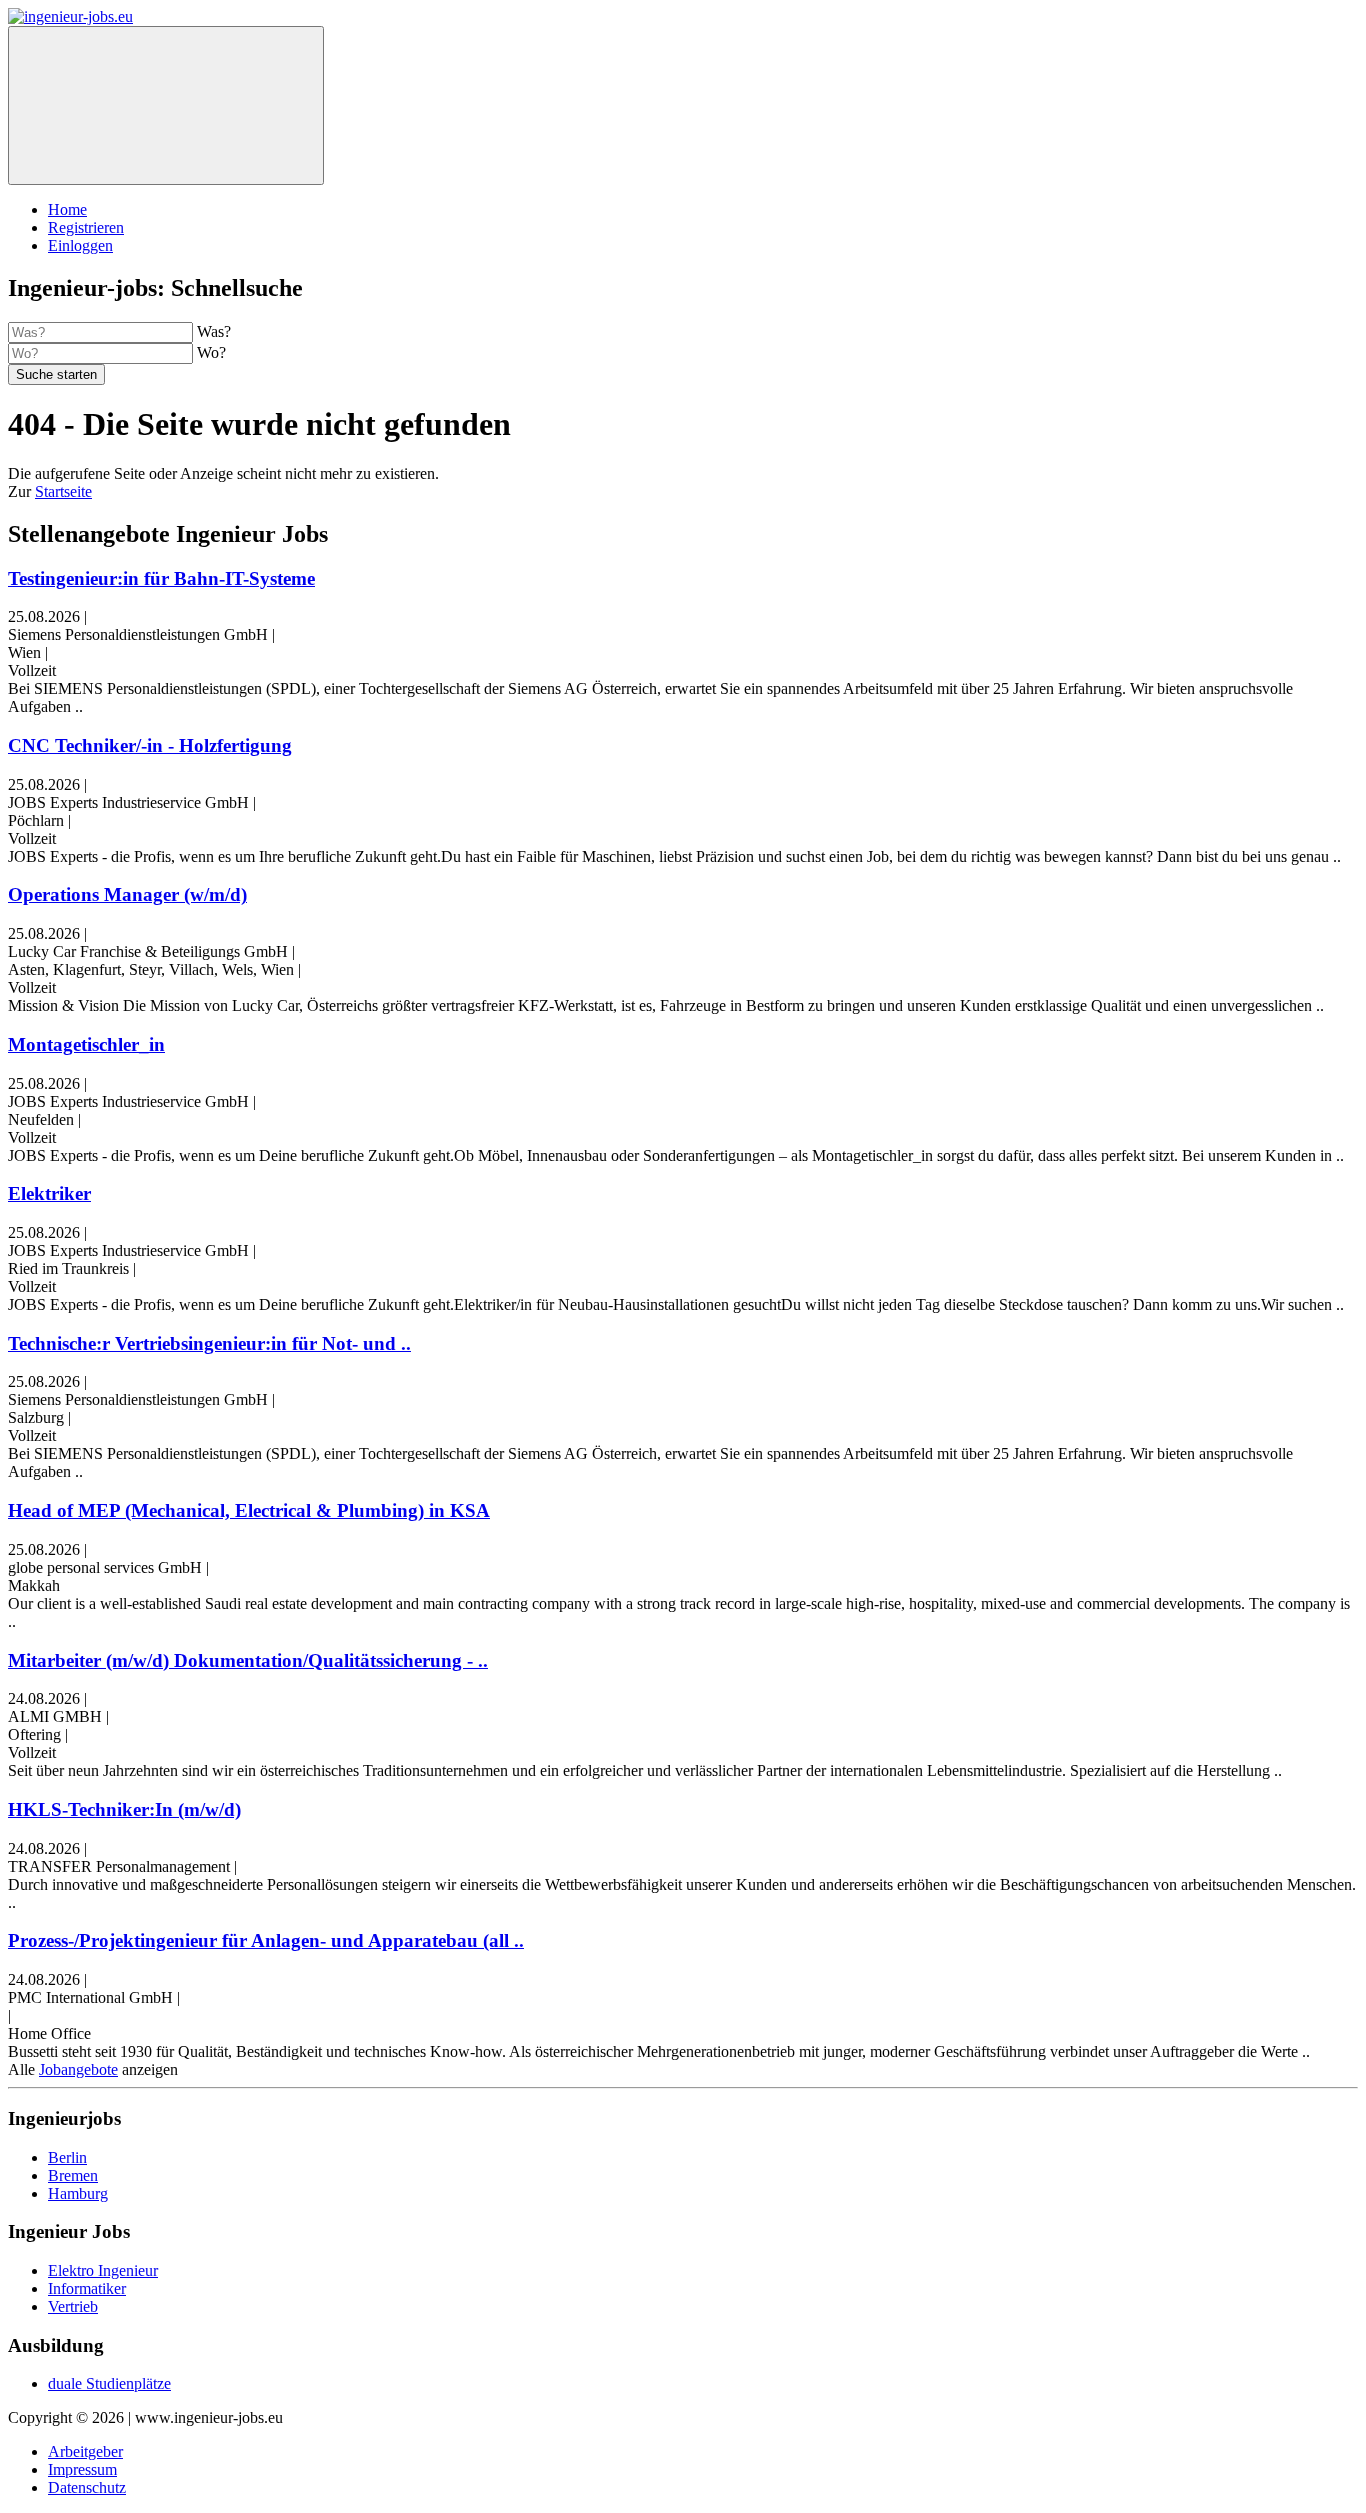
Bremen (73, 2175)
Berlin (67, 2157)
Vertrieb (73, 2306)
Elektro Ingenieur (103, 2270)
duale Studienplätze (109, 2383)
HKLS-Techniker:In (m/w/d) (124, 1809)
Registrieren (86, 227)
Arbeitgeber (85, 2451)
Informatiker (87, 2288)
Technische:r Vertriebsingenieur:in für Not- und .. (209, 1343)
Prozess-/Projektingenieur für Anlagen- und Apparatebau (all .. (266, 1940)
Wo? (211, 352)
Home (67, 209)
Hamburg (78, 2193)
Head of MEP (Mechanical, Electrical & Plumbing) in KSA (249, 1510)
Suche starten (56, 374)
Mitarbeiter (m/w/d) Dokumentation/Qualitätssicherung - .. (248, 1660)
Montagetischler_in (86, 1044)
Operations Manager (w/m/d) (127, 894)
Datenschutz (87, 2487)
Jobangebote (78, 2069)
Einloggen (80, 245)
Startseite (63, 491)
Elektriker (49, 1193)
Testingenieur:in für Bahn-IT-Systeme (161, 578)
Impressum (82, 2469)
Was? (214, 331)
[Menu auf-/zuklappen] (166, 105)
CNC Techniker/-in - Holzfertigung (150, 745)
